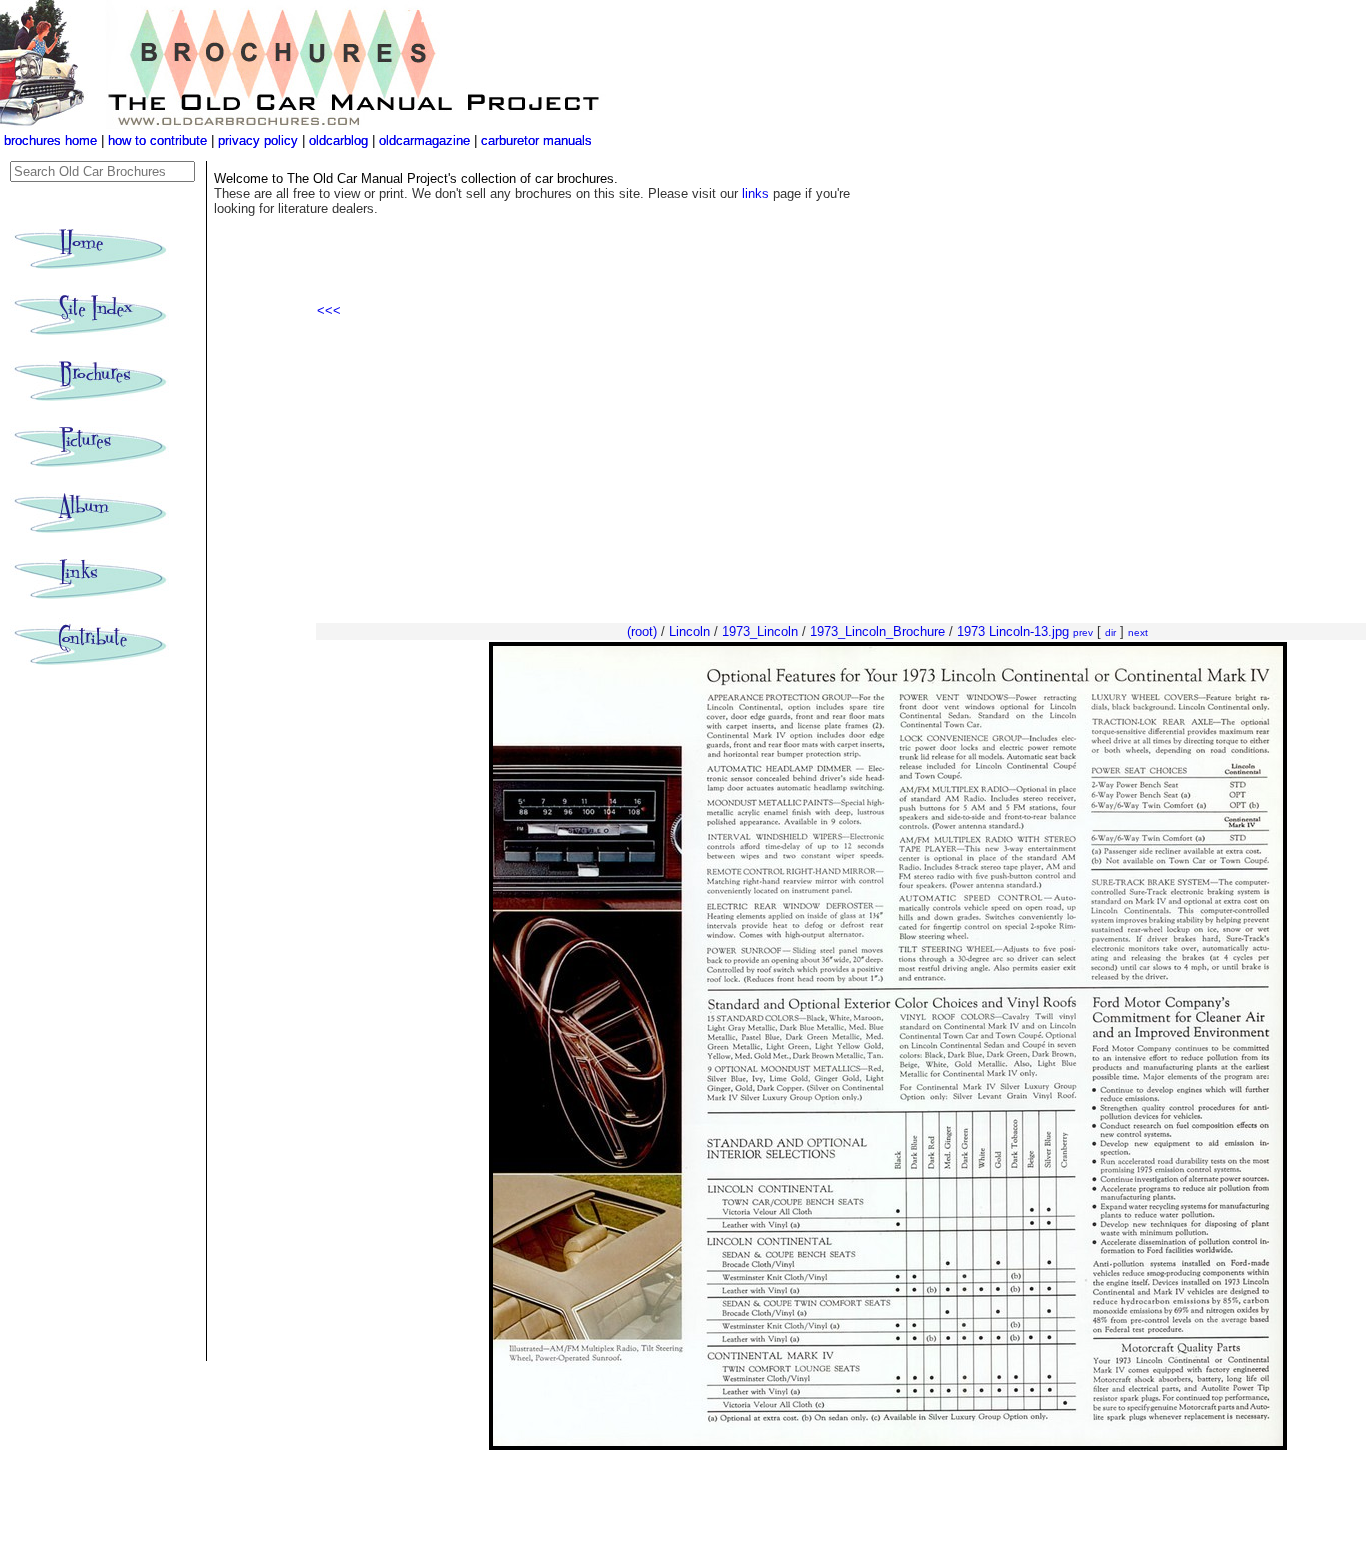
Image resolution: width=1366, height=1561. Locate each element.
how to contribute (157, 140)
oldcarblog (338, 140)
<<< (329, 310)
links (755, 193)
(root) (642, 631)
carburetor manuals (534, 140)
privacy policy (260, 140)
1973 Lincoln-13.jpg (1013, 631)
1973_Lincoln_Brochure (877, 631)
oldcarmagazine (426, 140)
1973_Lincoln (760, 631)
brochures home (50, 140)
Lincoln (689, 631)
